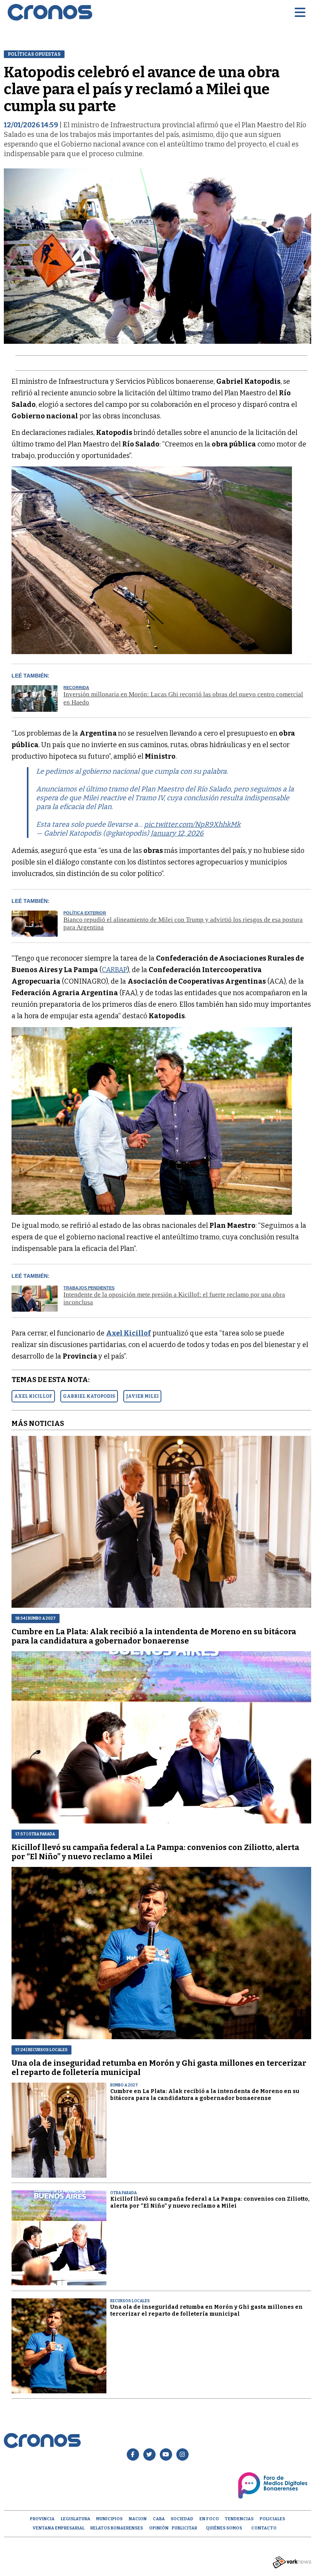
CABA (159, 2519)
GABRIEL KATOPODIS (89, 1396)
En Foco (209, 2519)
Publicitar (184, 2528)
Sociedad (182, 2519)
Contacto (264, 2528)
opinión (159, 2528)
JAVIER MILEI (142, 1396)
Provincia (42, 2519)
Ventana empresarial (59, 2528)
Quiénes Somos (224, 2528)
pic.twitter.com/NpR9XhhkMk (192, 824)
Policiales (272, 2519)
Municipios (109, 2519)
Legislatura (75, 2519)
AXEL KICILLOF (33, 1396)
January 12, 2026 (177, 833)
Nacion (138, 2519)
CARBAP (114, 970)
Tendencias (239, 2519)
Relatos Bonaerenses (117, 2528)
